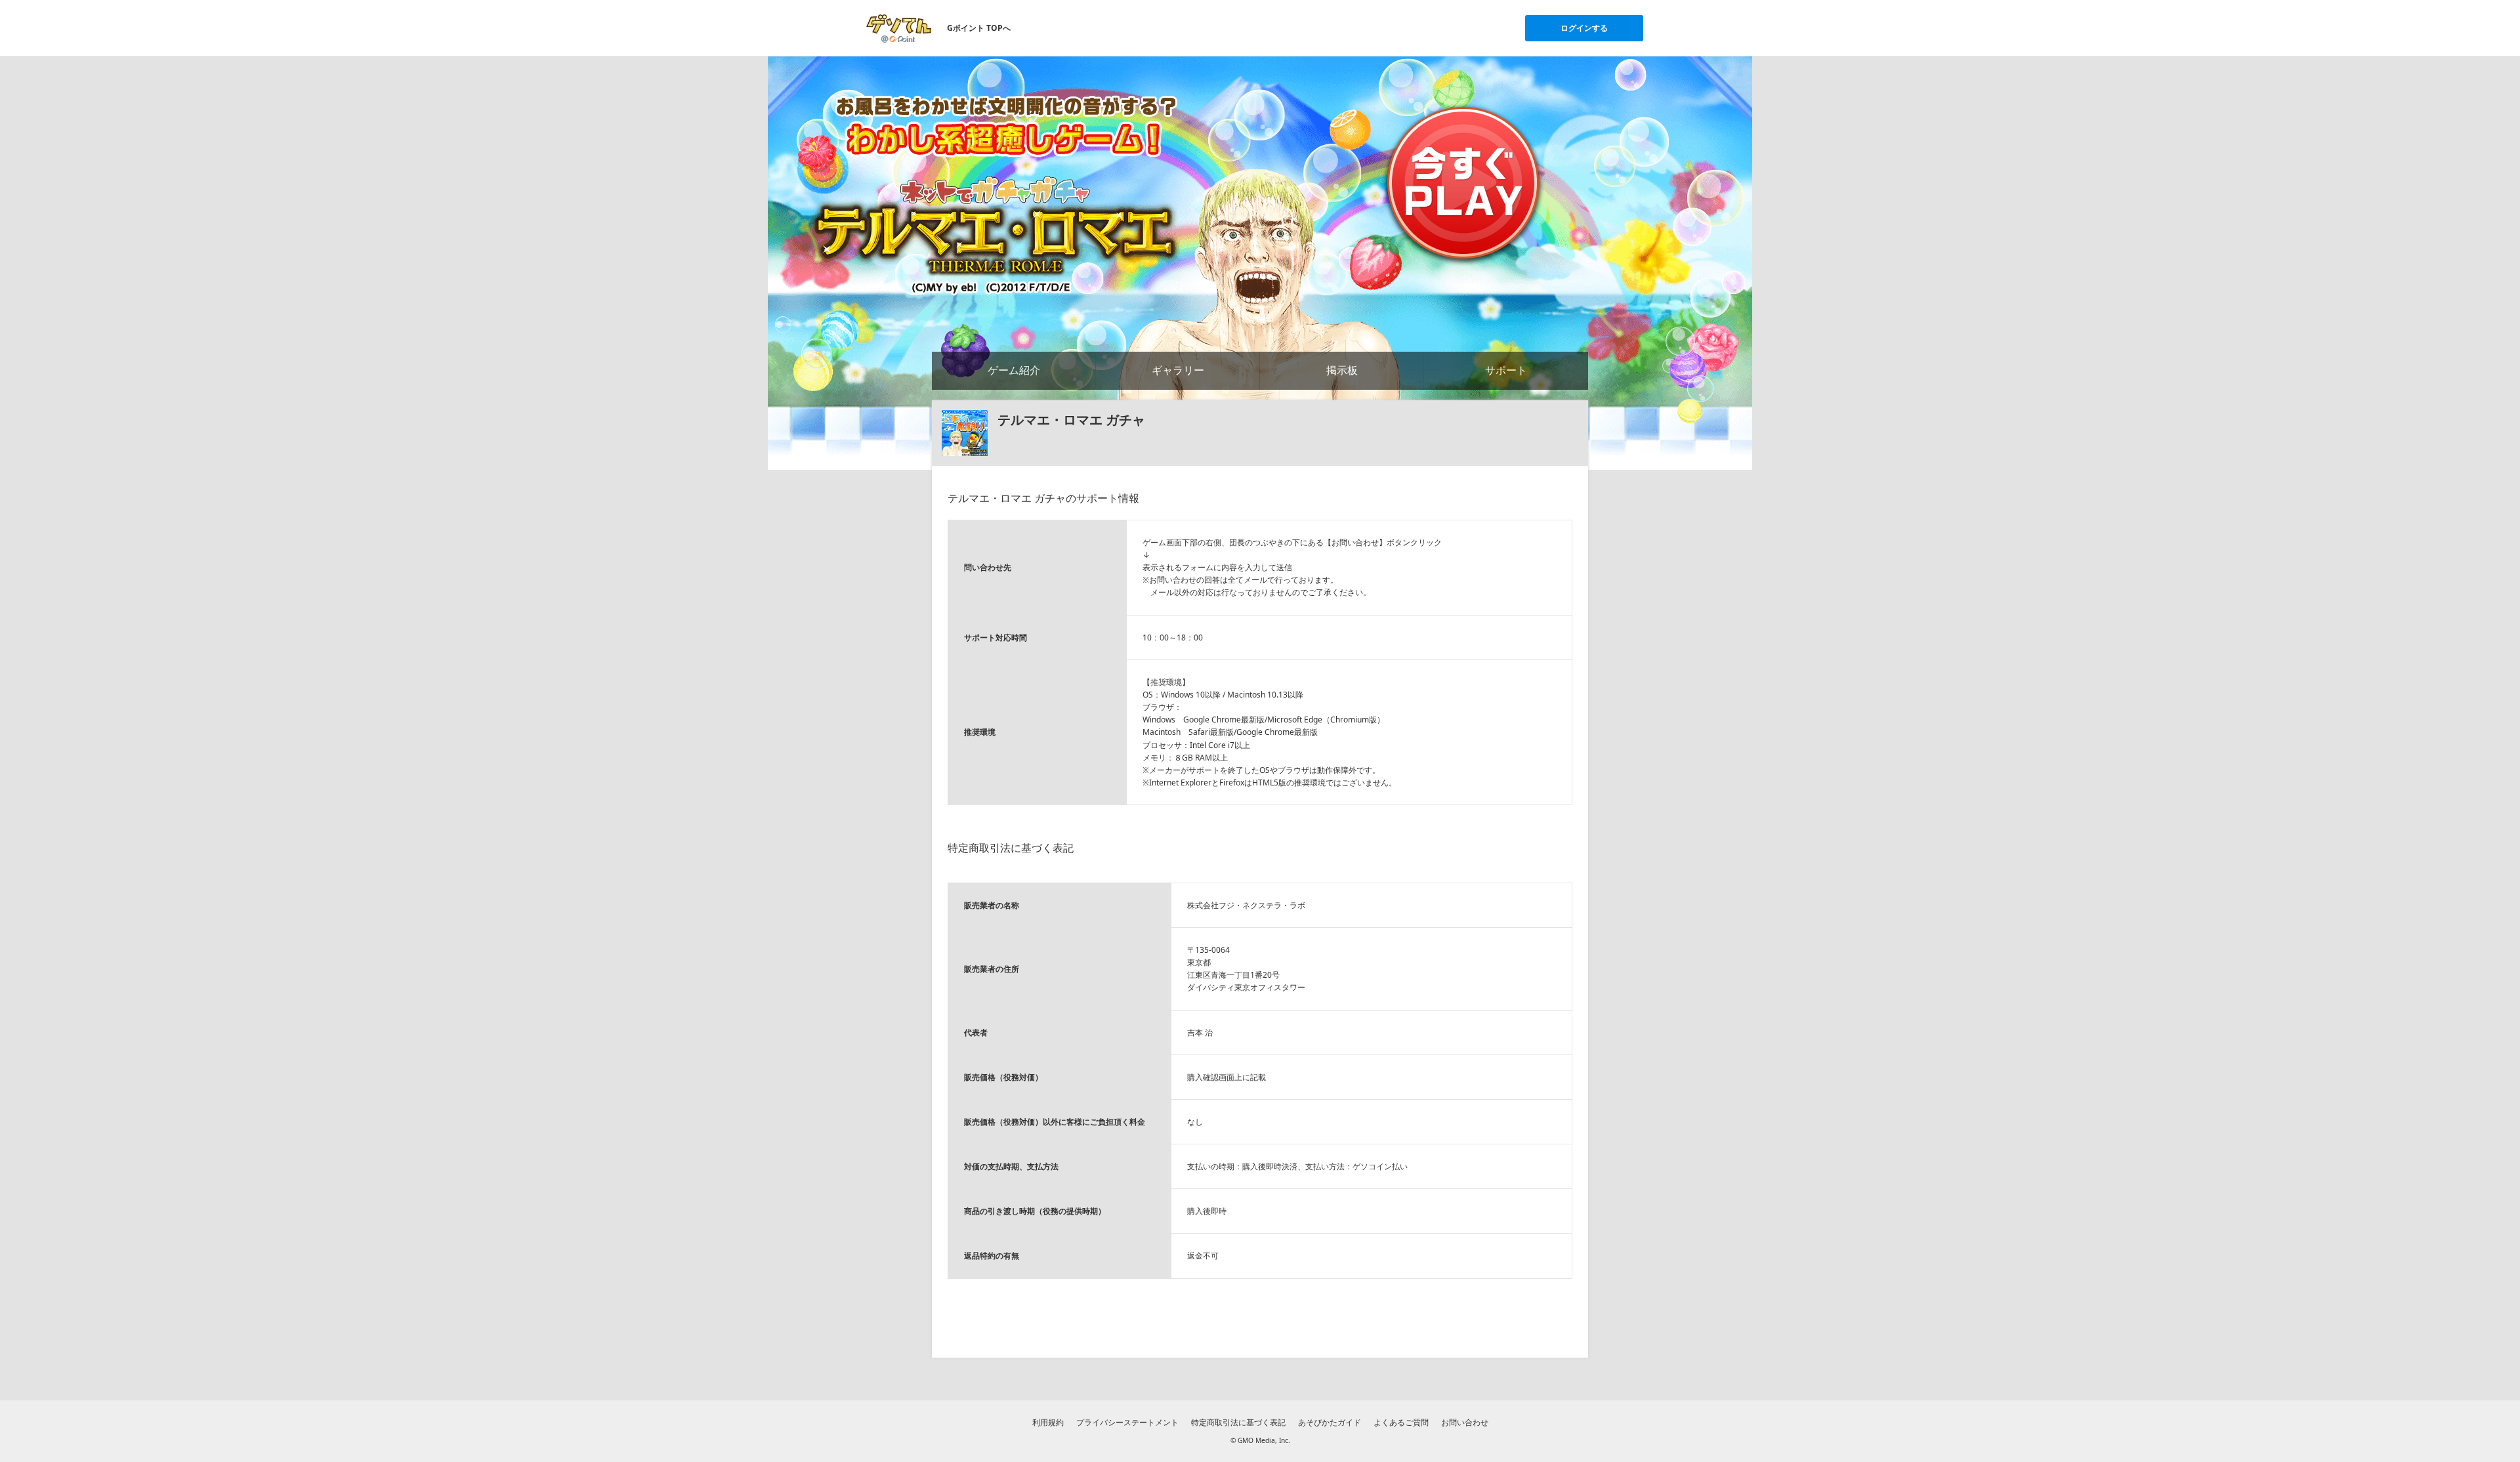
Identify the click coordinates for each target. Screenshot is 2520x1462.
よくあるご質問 (1401, 1422)
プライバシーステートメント (1127, 1422)
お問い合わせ (1465, 1422)
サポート (1506, 370)
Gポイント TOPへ (979, 28)
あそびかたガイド (1330, 1422)
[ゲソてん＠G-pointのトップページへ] (899, 28)
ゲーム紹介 (1014, 370)
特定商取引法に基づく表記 (1238, 1422)
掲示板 (1342, 370)
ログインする (1584, 28)
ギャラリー (1178, 370)
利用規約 (1048, 1422)
